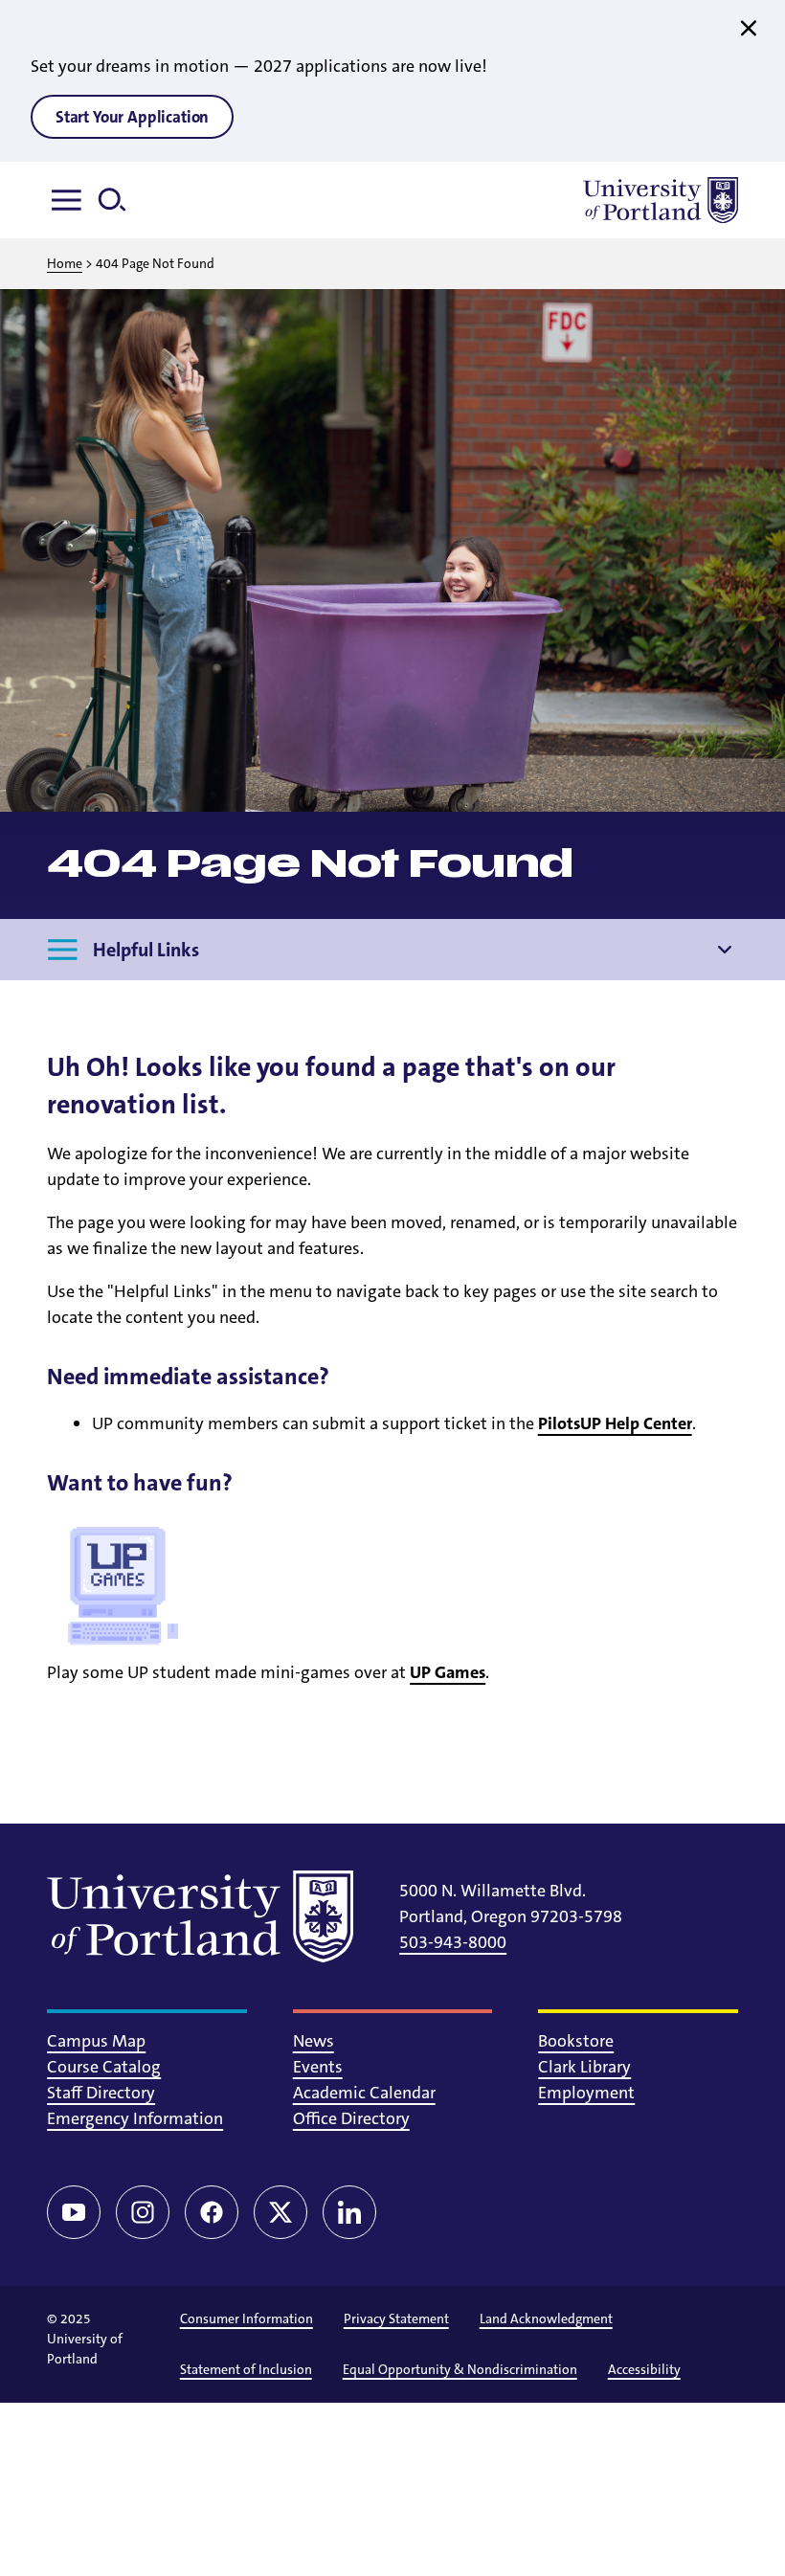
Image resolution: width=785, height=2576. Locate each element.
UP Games (448, 1672)
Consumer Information (247, 2318)
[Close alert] (749, 29)
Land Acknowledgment (546, 2318)
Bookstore (576, 2041)
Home (65, 263)
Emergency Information (135, 2118)
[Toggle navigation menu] (725, 950)
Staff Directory (101, 2093)
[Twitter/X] (280, 2212)
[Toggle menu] (70, 200)
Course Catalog (104, 2067)
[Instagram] (143, 2212)
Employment (586, 2093)
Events (318, 2067)
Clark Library (584, 2067)
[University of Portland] (661, 200)
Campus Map (96, 2041)
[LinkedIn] (349, 2212)
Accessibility (644, 2369)
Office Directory (351, 2118)
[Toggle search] (120, 200)
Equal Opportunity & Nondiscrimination (460, 2369)
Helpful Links (146, 950)
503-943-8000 (453, 1942)
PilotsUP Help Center (615, 1423)
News (314, 2041)
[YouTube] (74, 2212)
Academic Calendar (364, 2093)
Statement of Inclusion (246, 2369)
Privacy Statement (396, 2318)
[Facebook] (212, 2212)
